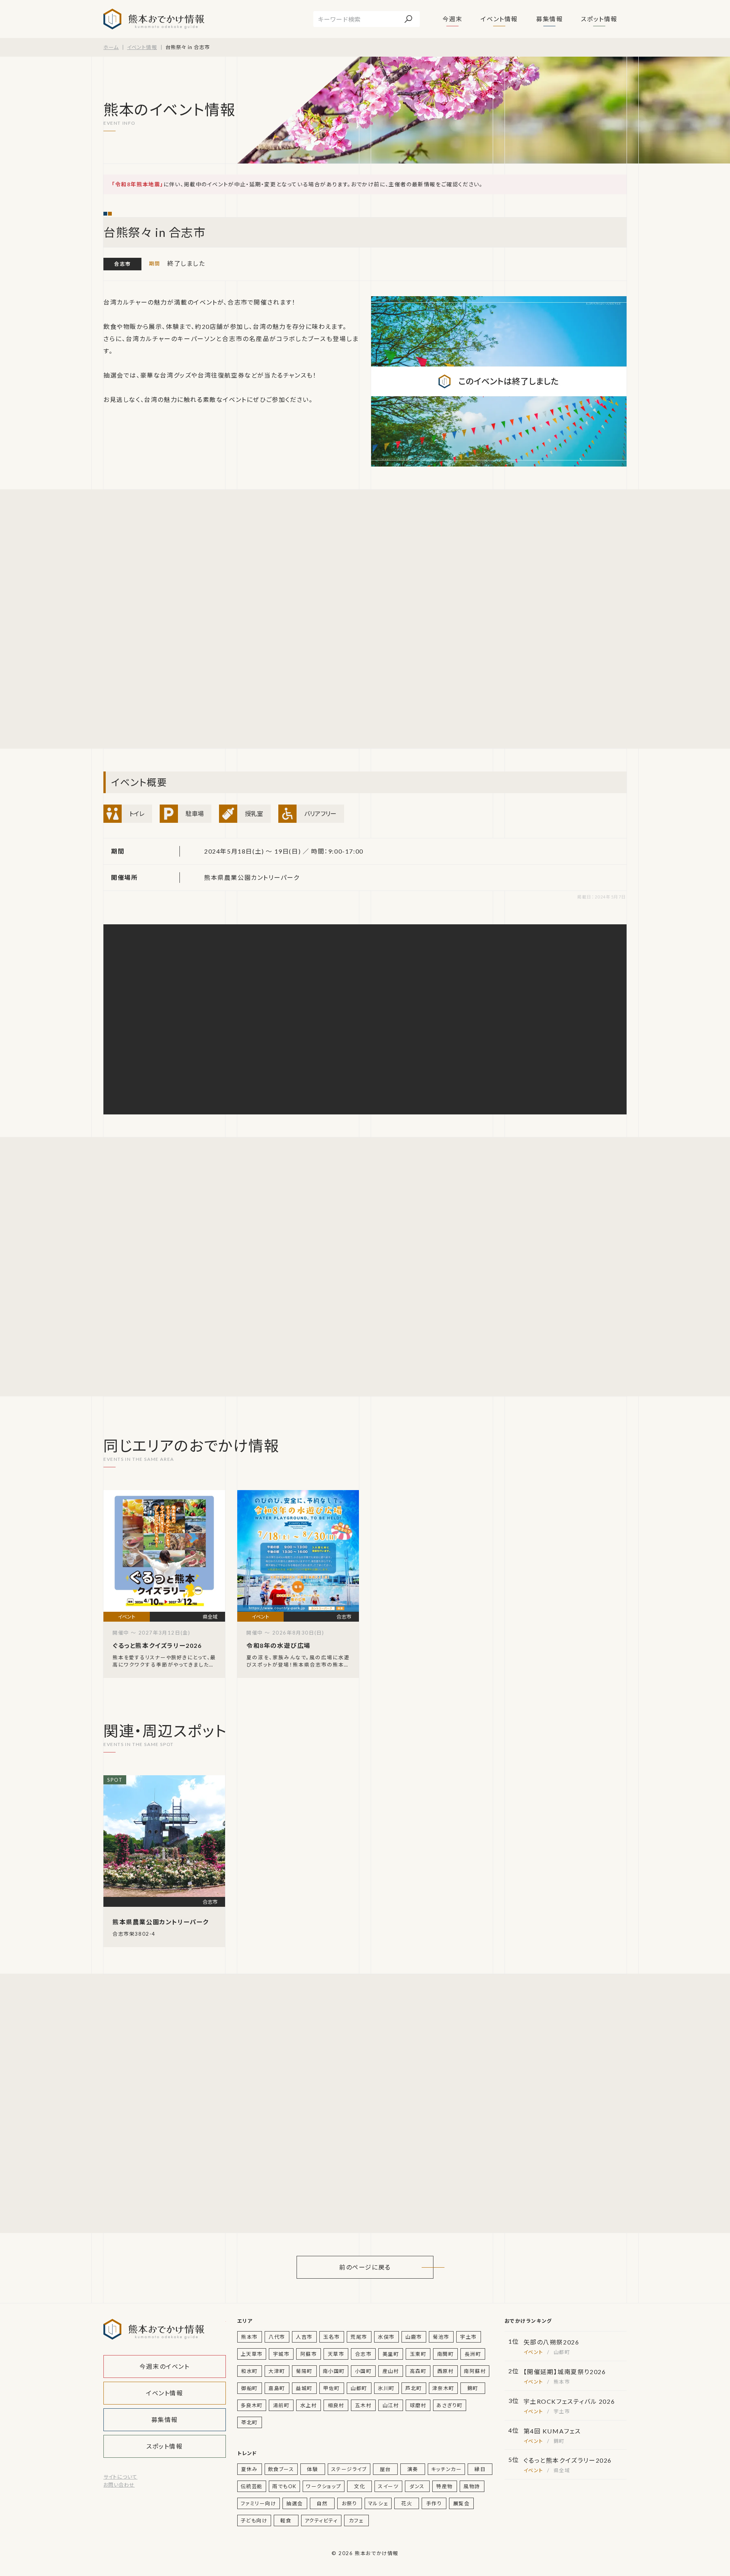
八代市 (277, 2337)
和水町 (249, 2371)
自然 (322, 2503)
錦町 (473, 2388)
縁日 (480, 2469)
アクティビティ (321, 2520)
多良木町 (252, 2405)
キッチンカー (447, 2469)
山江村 (391, 2405)
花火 (407, 2503)
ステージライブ (349, 2469)
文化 (359, 2486)
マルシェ (378, 2503)
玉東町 (418, 2354)
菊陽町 (304, 2371)
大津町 (277, 2371)
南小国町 (334, 2371)
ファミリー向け (259, 2503)
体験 (312, 2469)
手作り (434, 2503)
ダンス (417, 2486)
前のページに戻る (365, 2267)
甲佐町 (332, 2388)
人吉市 (304, 2337)
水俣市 (386, 2337)
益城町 (304, 2388)
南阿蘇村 (475, 2371)
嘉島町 (277, 2388)
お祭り (350, 2503)
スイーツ (388, 2486)
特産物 (444, 2486)
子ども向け (254, 2520)
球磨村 (418, 2405)
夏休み (249, 2469)
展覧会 (462, 2503)
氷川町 (386, 2388)
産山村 (391, 2371)
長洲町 (473, 2354)
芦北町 (414, 2388)
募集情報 (549, 19)
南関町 (446, 2354)
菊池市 (441, 2337)
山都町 (359, 2388)
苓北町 (249, 2422)
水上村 (309, 2405)
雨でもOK (284, 2486)
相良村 (336, 2405)
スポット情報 (599, 19)
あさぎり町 (450, 2405)
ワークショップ (324, 2486)
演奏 (413, 2469)
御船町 (249, 2388)
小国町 (363, 2371)
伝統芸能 (252, 2486)
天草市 (336, 2354)
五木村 (363, 2405)
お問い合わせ (119, 2485)
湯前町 (281, 2405)
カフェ (356, 2520)
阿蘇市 (309, 2354)
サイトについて (120, 2477)
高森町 (418, 2371)
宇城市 (281, 2354)
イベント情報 (499, 19)
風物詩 (472, 2486)
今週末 (453, 19)
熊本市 (249, 2337)
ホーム (111, 47)
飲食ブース (281, 2469)
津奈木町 (443, 2388)
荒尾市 (359, 2337)
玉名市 (332, 2337)
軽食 (286, 2520)
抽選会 (295, 2503)
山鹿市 (414, 2337)
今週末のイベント (165, 2366)
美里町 (391, 2354)
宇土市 (468, 2337)
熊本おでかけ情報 (154, 19)
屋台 (385, 2469)
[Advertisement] (176, 619)
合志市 (122, 264)
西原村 (446, 2371)
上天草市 (252, 2354)
